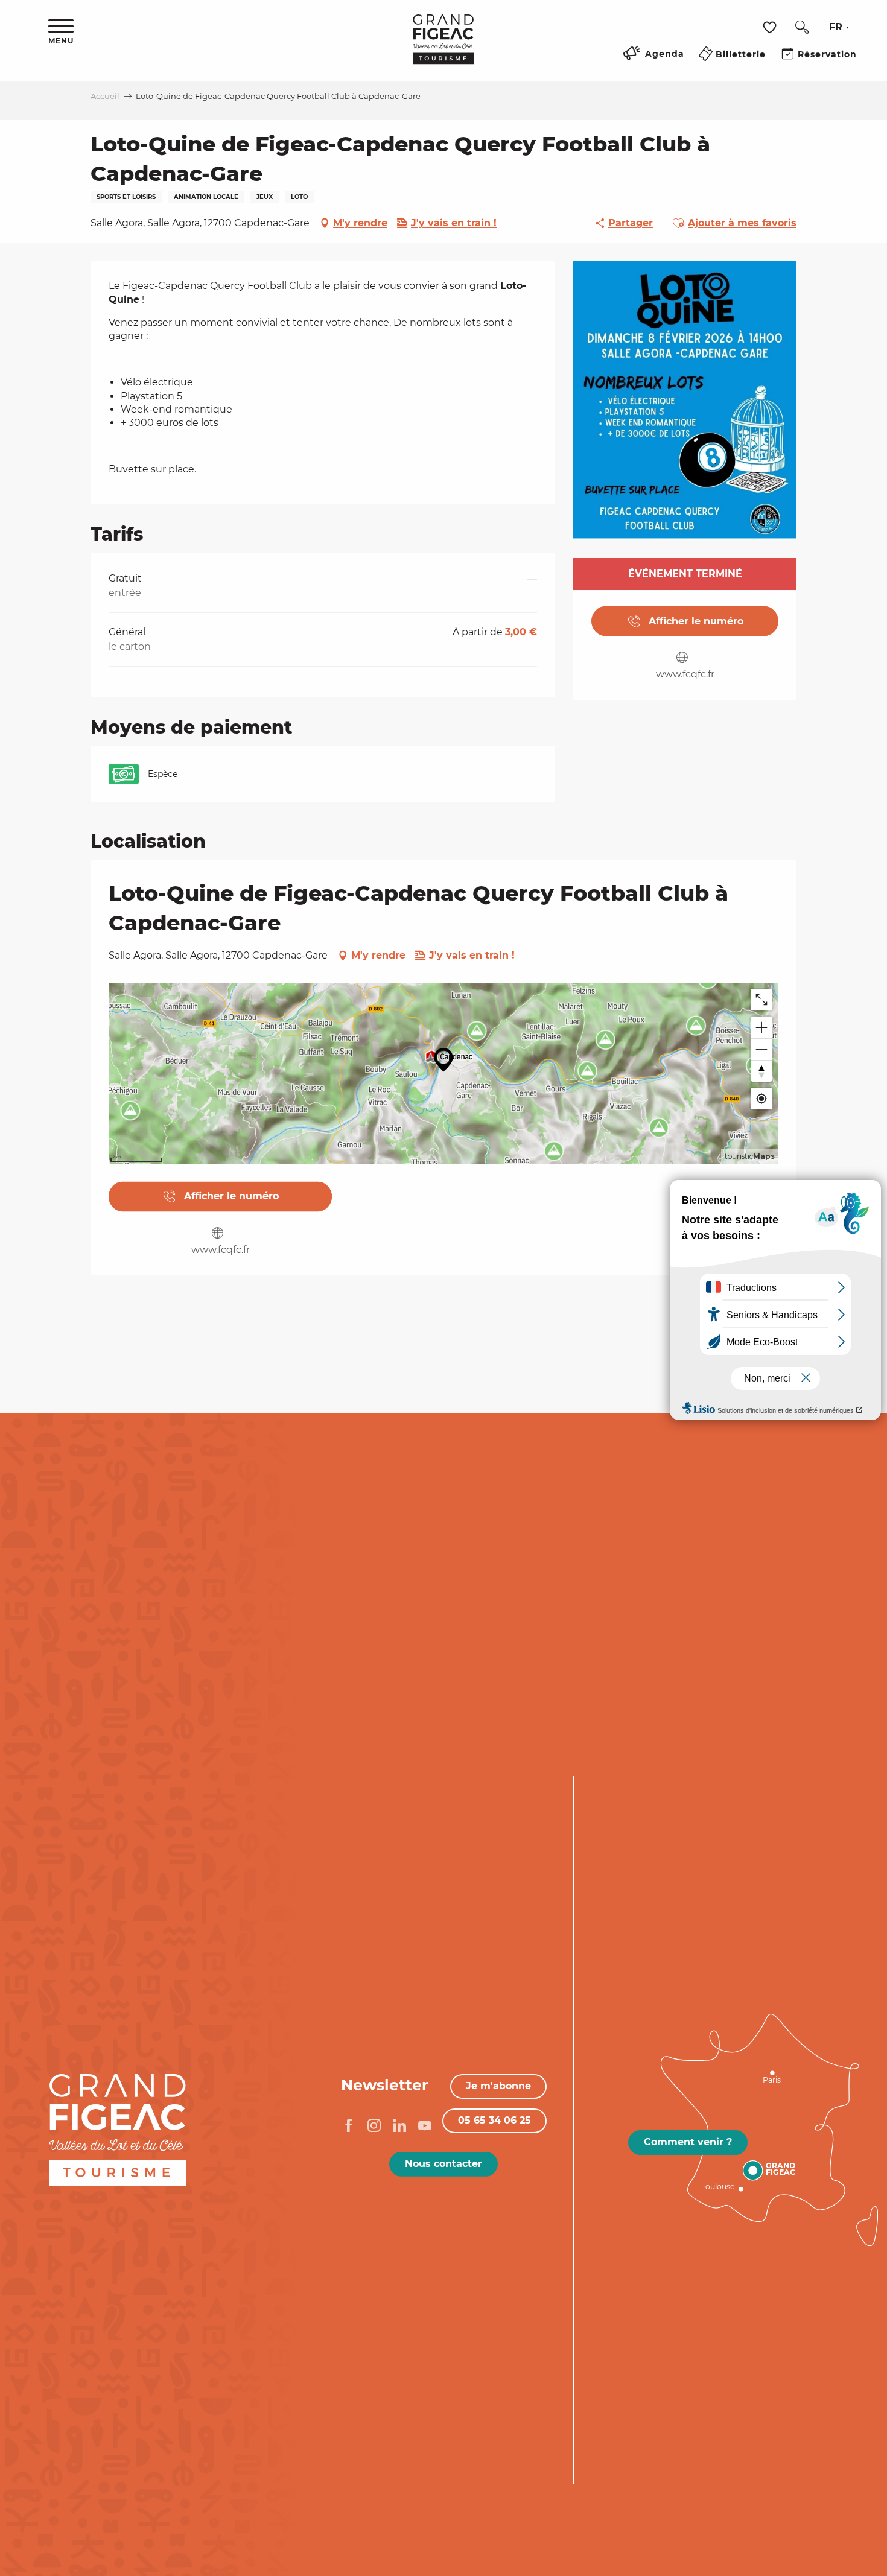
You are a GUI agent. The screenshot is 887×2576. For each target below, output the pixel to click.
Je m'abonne (498, 2086)
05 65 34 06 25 (494, 2120)
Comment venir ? (688, 2142)
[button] (802, 27)
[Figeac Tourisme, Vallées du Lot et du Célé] (443, 48)
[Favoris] (771, 27)
